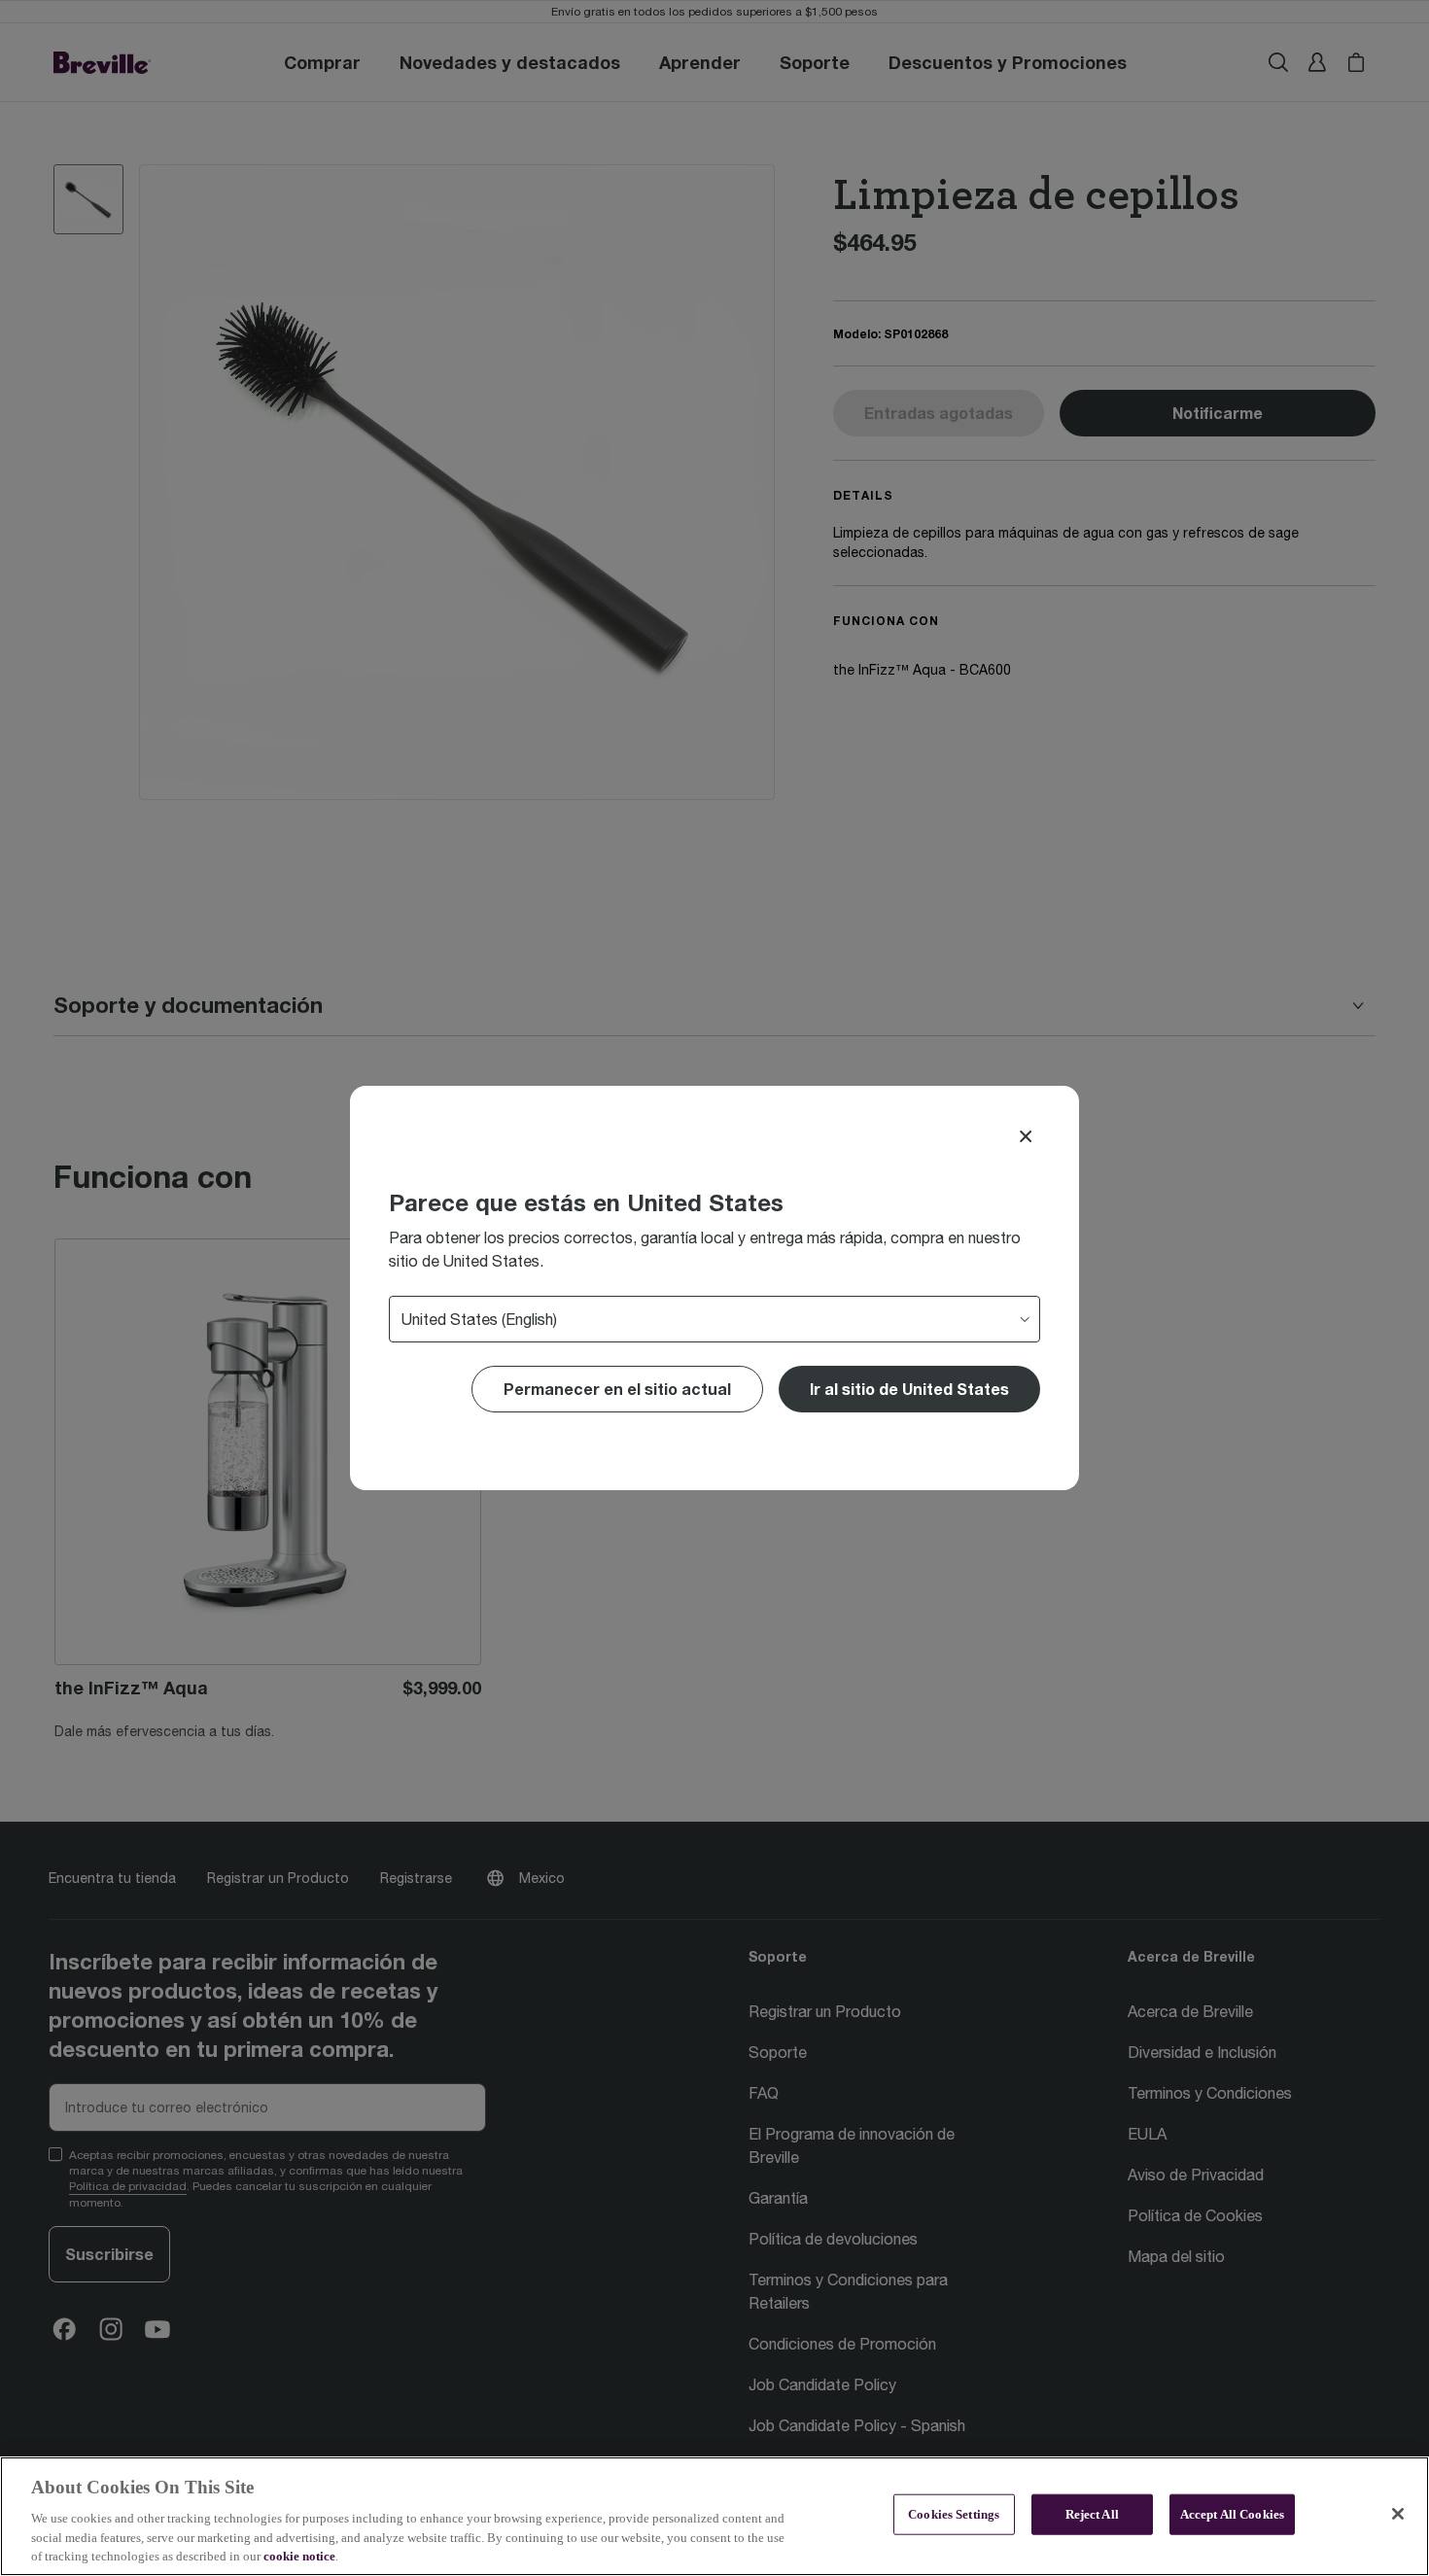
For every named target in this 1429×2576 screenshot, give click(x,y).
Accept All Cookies (1232, 2514)
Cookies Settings (954, 2514)
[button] (909, 1389)
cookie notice (299, 2556)
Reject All (1092, 2514)
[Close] (1026, 1136)
